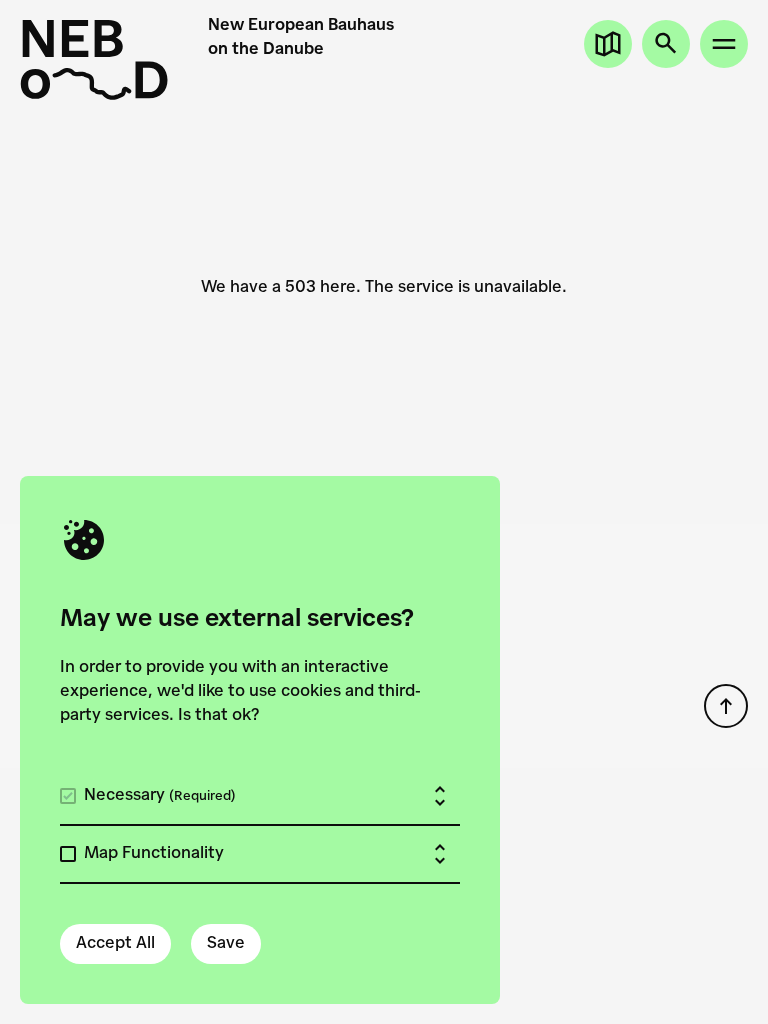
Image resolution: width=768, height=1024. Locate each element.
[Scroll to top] (726, 706)
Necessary (160, 796)
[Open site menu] (724, 44)
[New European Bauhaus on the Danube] (94, 60)
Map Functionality (154, 854)
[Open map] (608, 44)
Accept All (115, 944)
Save (226, 944)
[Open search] (666, 44)
